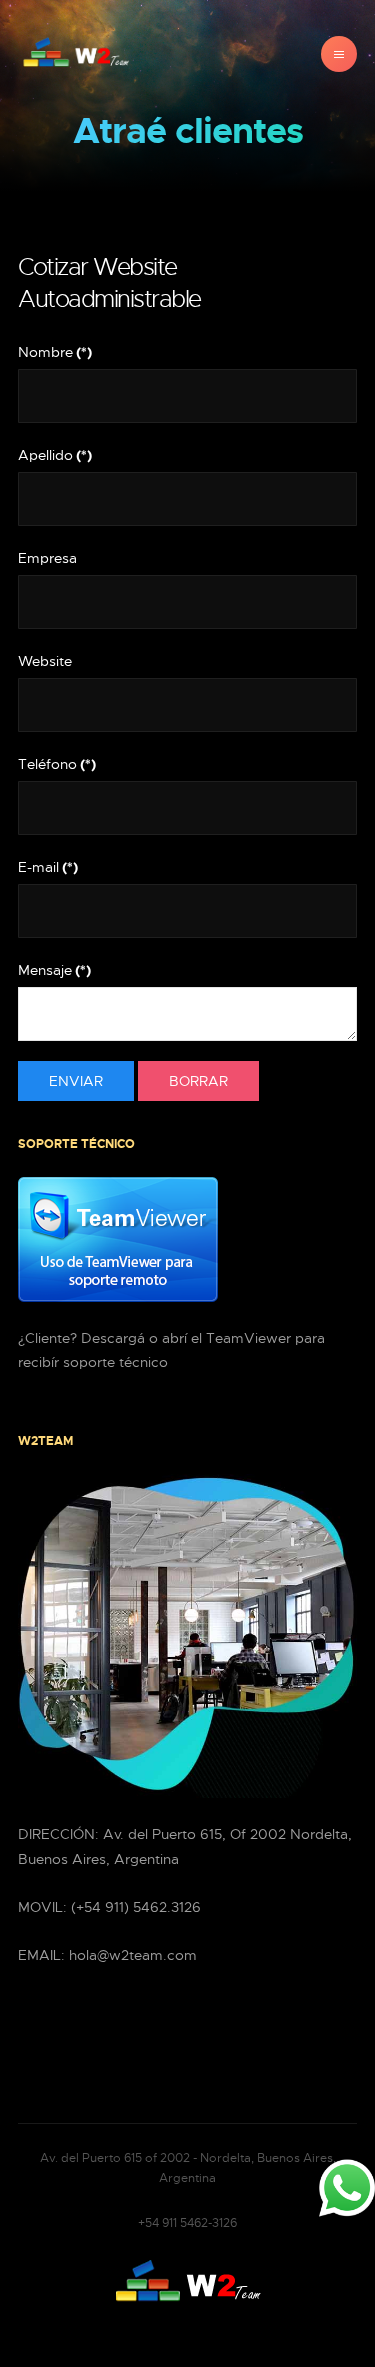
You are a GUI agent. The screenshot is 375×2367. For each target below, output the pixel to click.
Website (45, 661)
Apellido (55, 455)
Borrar (198, 1081)
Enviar (76, 1081)
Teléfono (57, 764)
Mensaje (54, 970)
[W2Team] (76, 54)
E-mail (48, 867)
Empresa (47, 558)
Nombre (55, 352)
